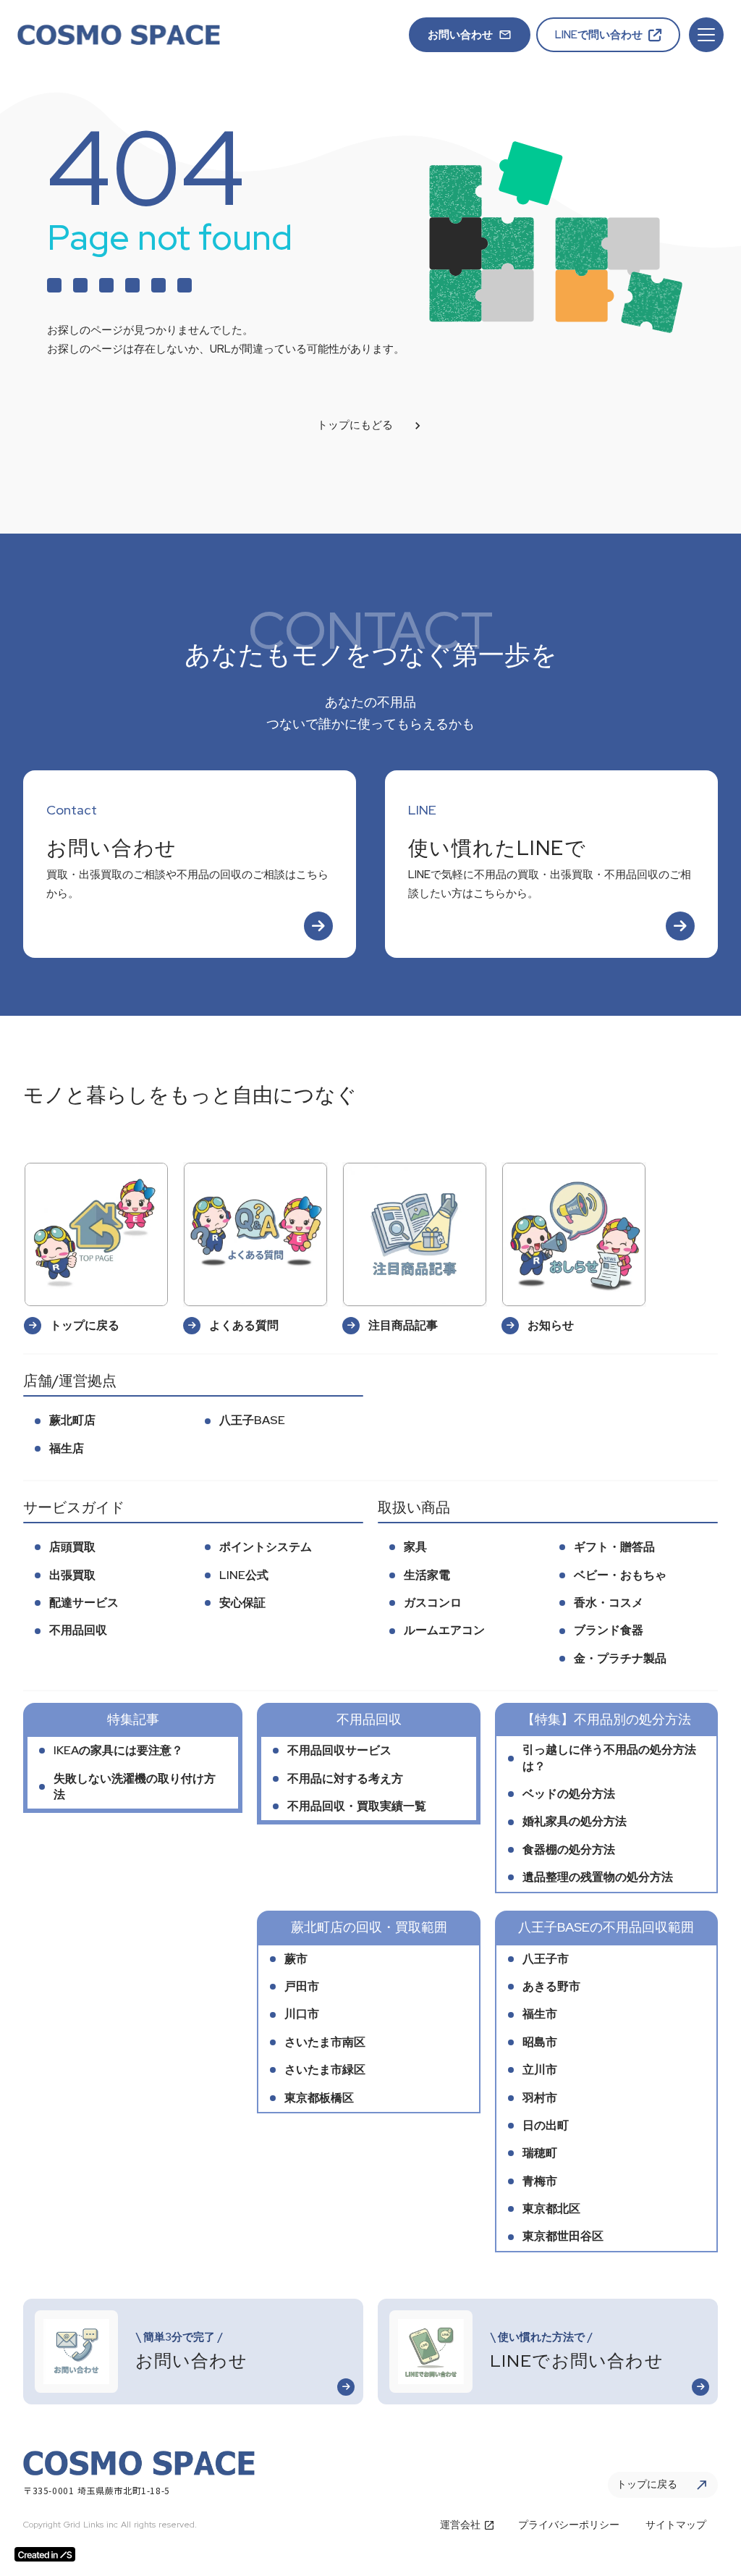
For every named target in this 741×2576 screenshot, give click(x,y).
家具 (415, 1547)
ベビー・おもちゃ (620, 1575)
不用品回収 (78, 1630)
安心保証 (242, 1603)
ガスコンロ (433, 1603)
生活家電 (427, 1575)
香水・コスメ (609, 1603)
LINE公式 (244, 1575)
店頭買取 (72, 1547)
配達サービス (84, 1603)
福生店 (67, 1448)
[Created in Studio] (45, 2554)
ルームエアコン (444, 1630)
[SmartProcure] (119, 35)
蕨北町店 (72, 1420)
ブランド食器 (609, 1630)
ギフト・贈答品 (614, 1547)
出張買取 (72, 1575)
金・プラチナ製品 (620, 1658)
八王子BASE (252, 1420)
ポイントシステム (266, 1547)
